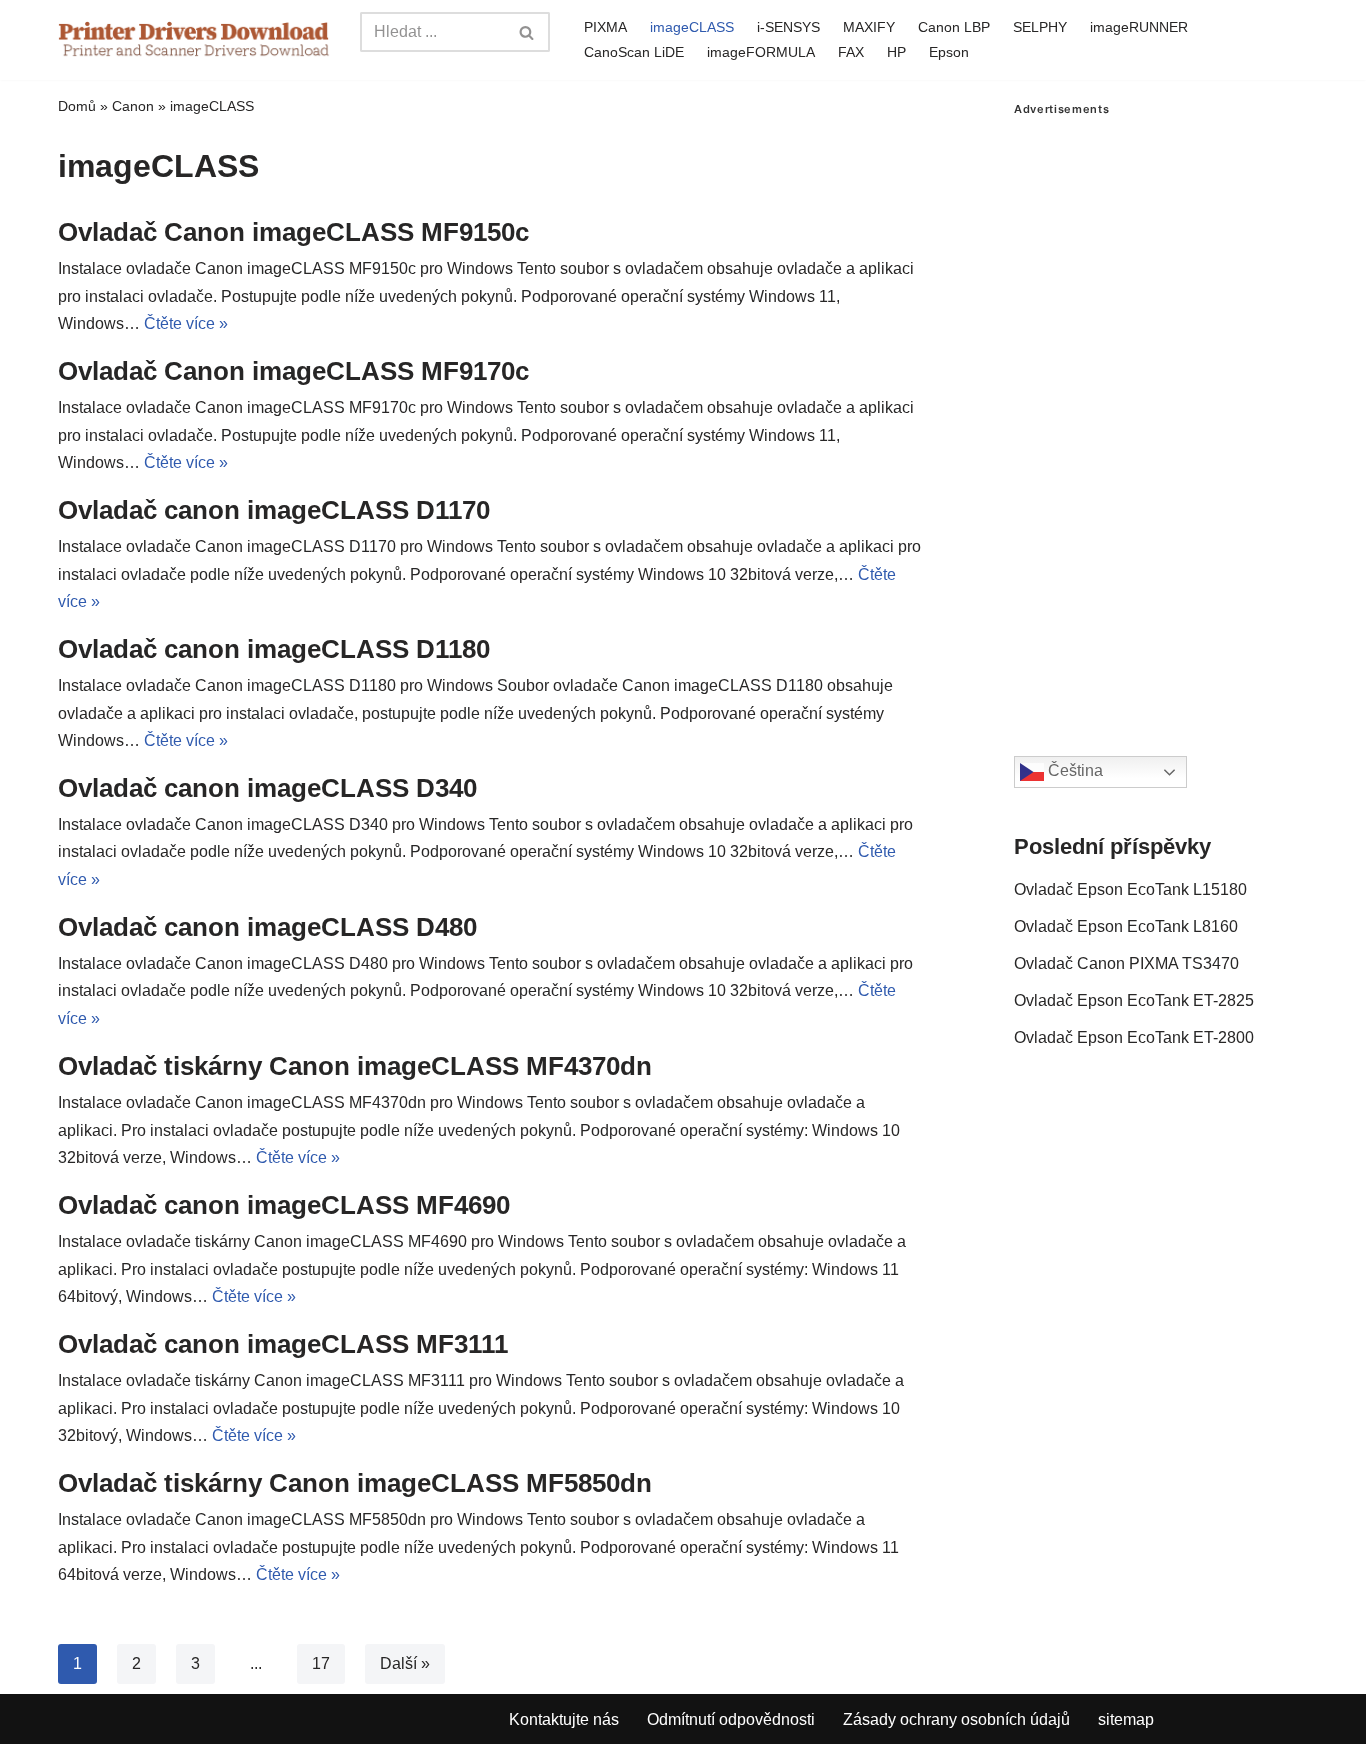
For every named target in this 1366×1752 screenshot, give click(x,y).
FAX (851, 52)
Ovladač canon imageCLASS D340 (267, 788)
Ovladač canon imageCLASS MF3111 (283, 1344)
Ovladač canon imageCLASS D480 (267, 927)
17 (321, 1663)
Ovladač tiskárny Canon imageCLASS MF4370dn (355, 1066)
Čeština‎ (1073, 770)
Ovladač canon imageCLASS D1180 (274, 649)
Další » (405, 1663)
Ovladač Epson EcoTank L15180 (1130, 889)
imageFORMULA (761, 52)
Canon (133, 106)
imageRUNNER (1139, 27)
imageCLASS (692, 27)
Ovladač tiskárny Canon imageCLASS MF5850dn (355, 1483)
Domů (77, 106)
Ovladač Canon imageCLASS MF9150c (293, 232)
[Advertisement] (1161, 416)
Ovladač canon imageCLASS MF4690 (284, 1205)
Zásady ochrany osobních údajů (956, 1719)
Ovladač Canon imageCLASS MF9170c (293, 371)
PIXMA (605, 27)
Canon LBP (954, 27)
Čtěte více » (186, 323)
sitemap (1126, 1719)
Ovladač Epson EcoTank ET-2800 (1134, 1037)
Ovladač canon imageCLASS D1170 (274, 510)
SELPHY (1040, 27)
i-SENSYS (788, 27)
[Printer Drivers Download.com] (194, 39)
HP (896, 52)
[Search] (527, 32)
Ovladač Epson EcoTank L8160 (1126, 926)
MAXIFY (869, 27)
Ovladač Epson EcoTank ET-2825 (1134, 1000)
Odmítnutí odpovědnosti (731, 1719)
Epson (949, 52)
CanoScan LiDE (634, 52)
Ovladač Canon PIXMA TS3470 (1126, 963)
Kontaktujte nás (564, 1719)
